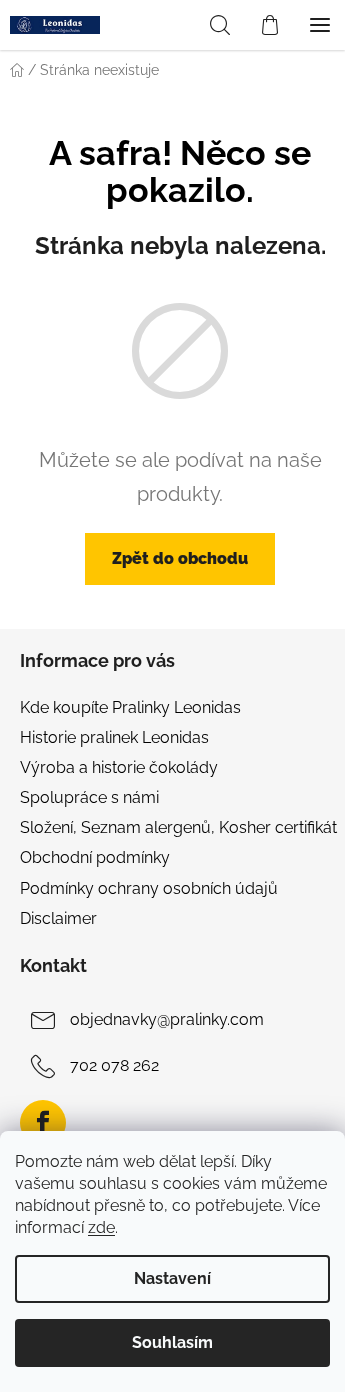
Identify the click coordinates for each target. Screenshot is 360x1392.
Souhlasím (172, 1342)
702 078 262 (114, 1065)
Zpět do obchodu (180, 558)
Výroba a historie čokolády (119, 767)
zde (101, 1227)
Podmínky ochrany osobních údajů (149, 888)
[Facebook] (43, 1123)
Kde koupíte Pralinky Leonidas (130, 707)
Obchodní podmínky (95, 857)
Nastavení (172, 1278)
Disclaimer (58, 918)
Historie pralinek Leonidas (114, 737)
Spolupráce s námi (89, 797)
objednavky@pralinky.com (167, 1019)
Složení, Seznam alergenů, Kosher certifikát (178, 827)
